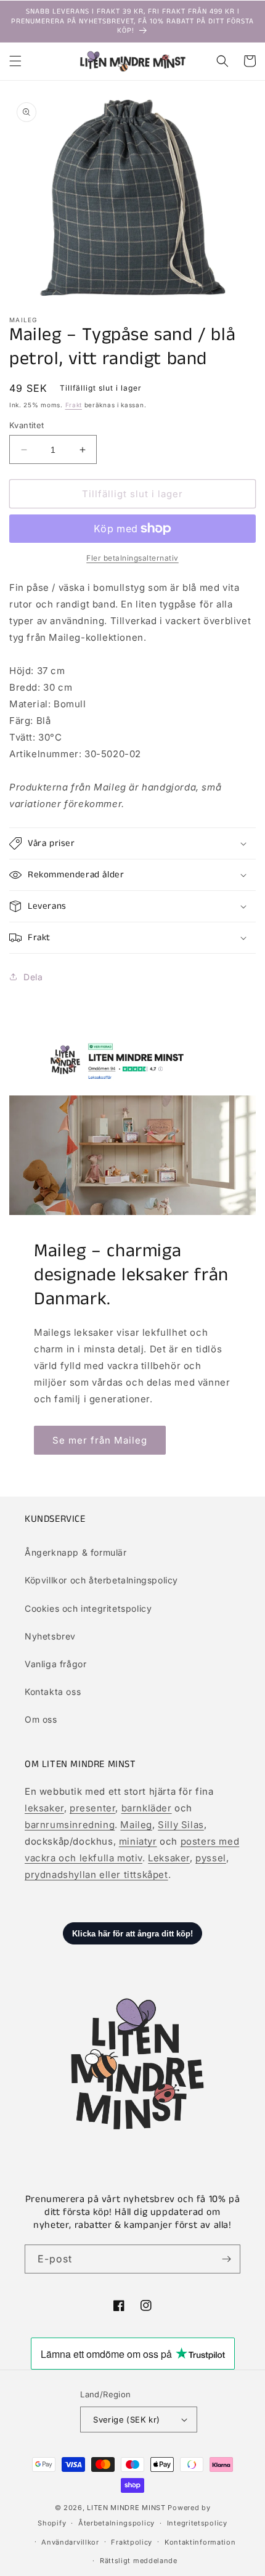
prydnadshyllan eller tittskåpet (96, 1875)
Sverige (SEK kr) (126, 2420)
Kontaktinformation (200, 2542)
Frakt (74, 405)
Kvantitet (27, 425)
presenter (92, 1808)
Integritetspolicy (197, 2523)
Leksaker (169, 1858)
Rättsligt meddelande (139, 2561)
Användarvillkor (70, 2542)
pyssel (211, 1858)
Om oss (41, 1719)
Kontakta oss (53, 1692)
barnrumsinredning (70, 1825)
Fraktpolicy (132, 2542)
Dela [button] (33, 977)
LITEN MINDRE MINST (126, 2508)
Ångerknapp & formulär (76, 1552)
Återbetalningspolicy (116, 2523)
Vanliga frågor (55, 1664)
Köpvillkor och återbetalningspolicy (101, 1580)
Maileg (136, 1825)
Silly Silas (181, 1825)
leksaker (44, 1808)
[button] (15, 61)
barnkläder (147, 1808)
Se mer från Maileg (100, 1440)
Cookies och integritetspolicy (88, 1608)
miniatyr (138, 1841)
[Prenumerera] (226, 2259)
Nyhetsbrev (50, 1636)
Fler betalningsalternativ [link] (132, 558)
